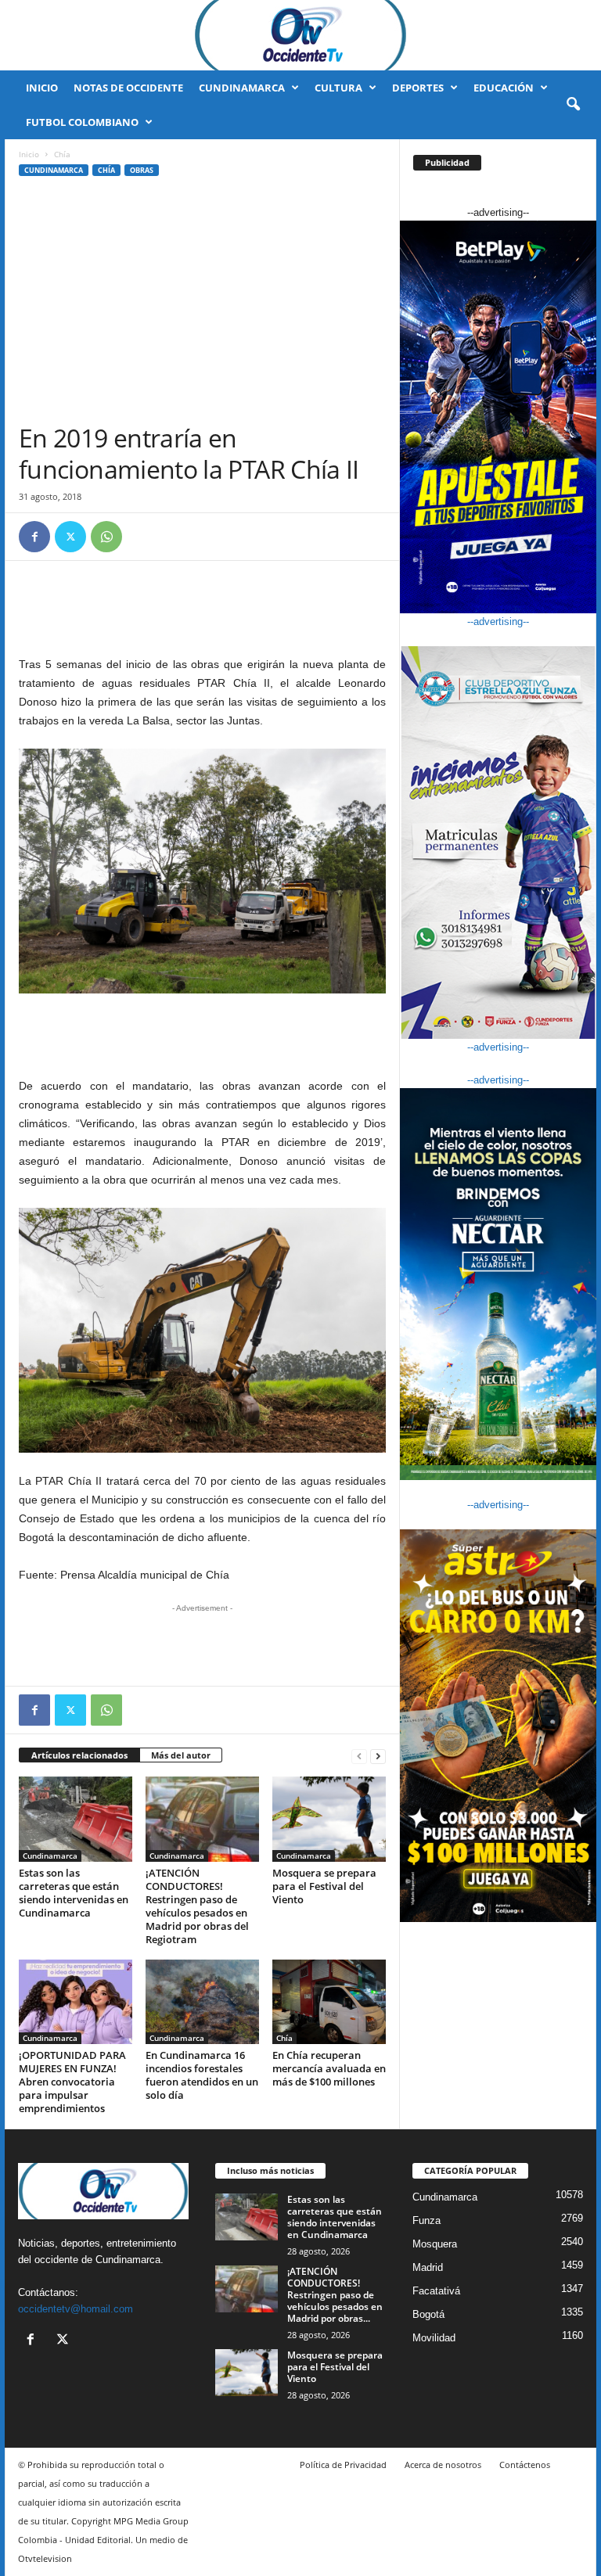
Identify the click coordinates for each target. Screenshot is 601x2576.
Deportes (418, 88)
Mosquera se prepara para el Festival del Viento (324, 1886)
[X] (70, 537)
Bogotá (428, 2314)
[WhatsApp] (106, 537)
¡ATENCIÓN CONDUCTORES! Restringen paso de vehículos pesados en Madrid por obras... (335, 2295)
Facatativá (436, 2291)
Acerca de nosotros (443, 2465)
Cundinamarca (242, 88)
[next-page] (378, 1756)
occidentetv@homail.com (76, 2309)
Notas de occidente (128, 88)
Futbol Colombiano (82, 122)
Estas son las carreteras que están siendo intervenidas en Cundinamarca (74, 1893)
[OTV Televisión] (300, 35)
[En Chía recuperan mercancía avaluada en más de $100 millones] (329, 2002)
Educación (504, 88)
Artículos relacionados (79, 1755)
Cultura (338, 88)
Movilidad (434, 2338)
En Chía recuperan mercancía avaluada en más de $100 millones (329, 2068)
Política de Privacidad (343, 2465)
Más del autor (181, 1755)
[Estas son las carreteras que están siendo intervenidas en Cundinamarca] (76, 1819)
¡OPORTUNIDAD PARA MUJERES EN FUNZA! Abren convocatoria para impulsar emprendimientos (72, 2082)
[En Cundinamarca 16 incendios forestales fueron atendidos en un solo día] (202, 2002)
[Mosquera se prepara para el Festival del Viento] (329, 1819)
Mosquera (435, 2244)
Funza (426, 2220)
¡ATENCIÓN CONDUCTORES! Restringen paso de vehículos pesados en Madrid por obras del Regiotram (197, 1906)
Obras (142, 170)
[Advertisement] (202, 305)
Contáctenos (525, 2465)
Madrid (428, 2267)
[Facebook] (34, 537)
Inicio (42, 88)
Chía (106, 170)
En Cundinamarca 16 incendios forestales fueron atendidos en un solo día (202, 2075)
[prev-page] (359, 1756)
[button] (573, 105)
